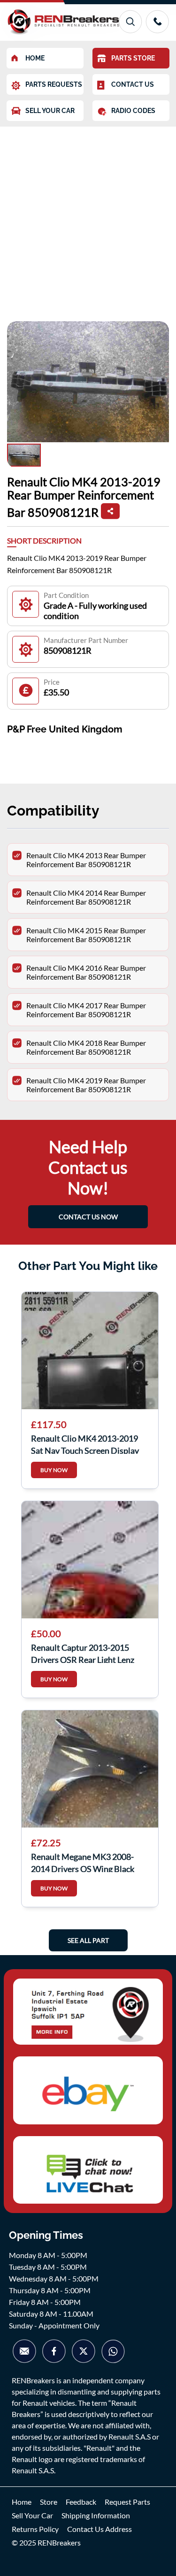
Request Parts (127, 2502)
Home (22, 2502)
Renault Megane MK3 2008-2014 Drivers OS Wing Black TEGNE (83, 1862)
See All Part (88, 1940)
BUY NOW (54, 1470)
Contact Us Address (99, 2529)
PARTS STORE (133, 58)
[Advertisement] (88, 219)
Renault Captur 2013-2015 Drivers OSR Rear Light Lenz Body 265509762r (83, 1653)
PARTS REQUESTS (54, 84)
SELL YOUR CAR (50, 111)
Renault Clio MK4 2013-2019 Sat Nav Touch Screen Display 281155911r (85, 1443)
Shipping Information (96, 2515)
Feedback (81, 2502)
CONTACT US (133, 84)
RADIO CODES (133, 111)
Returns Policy (35, 2529)
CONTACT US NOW (88, 1217)
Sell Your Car (32, 2515)
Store (49, 2502)
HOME (35, 58)
